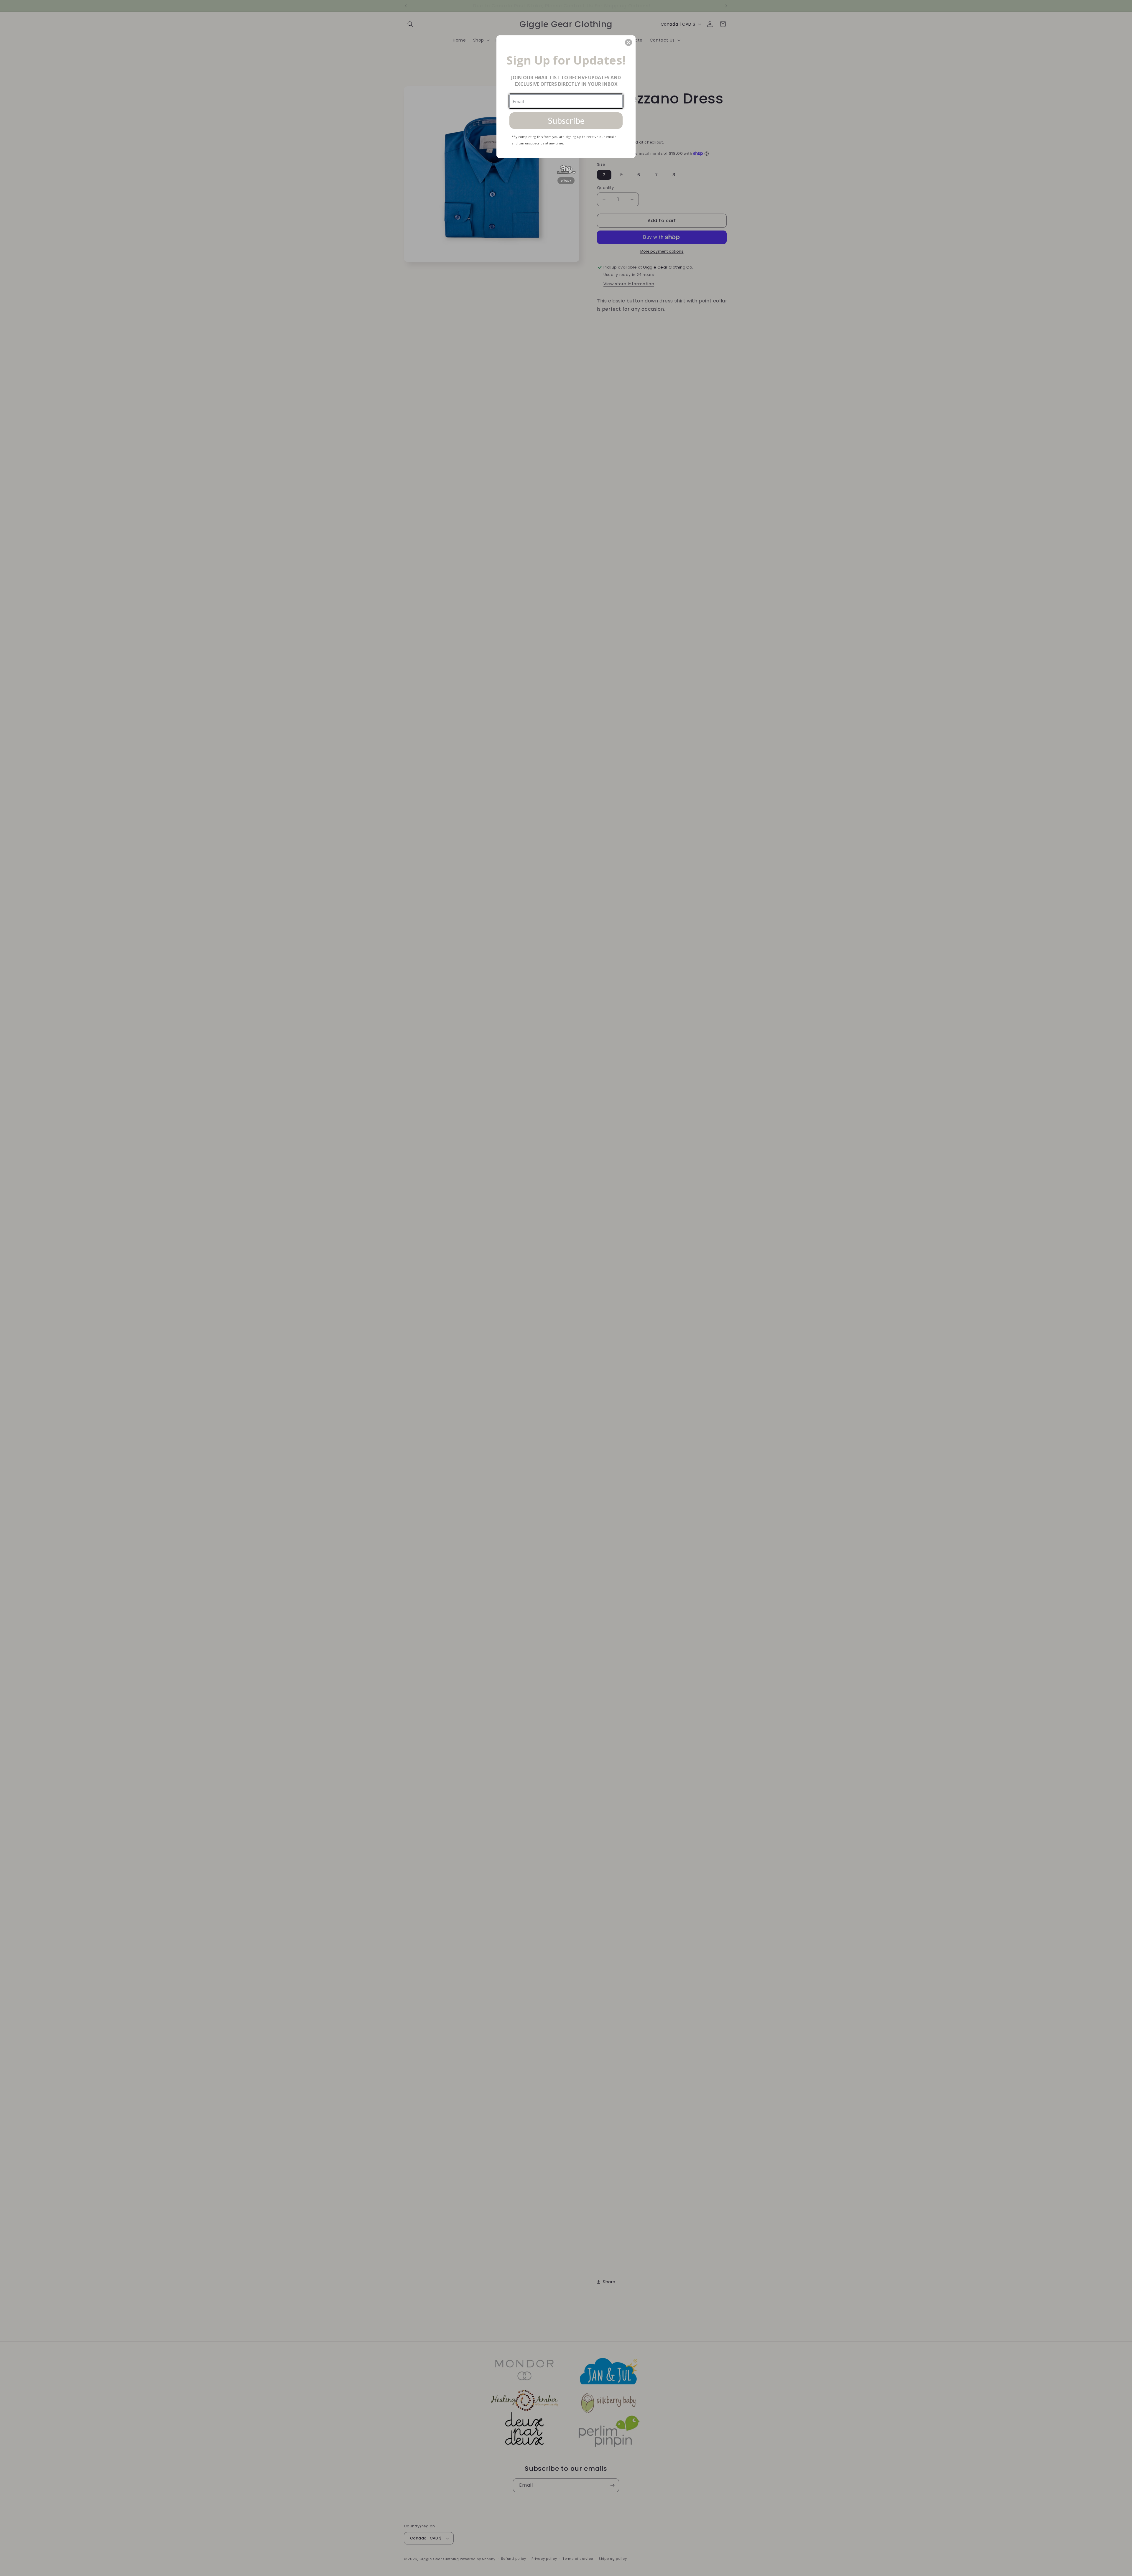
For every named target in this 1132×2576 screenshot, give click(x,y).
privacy (566, 180)
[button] (628, 42)
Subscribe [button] (566, 120)
